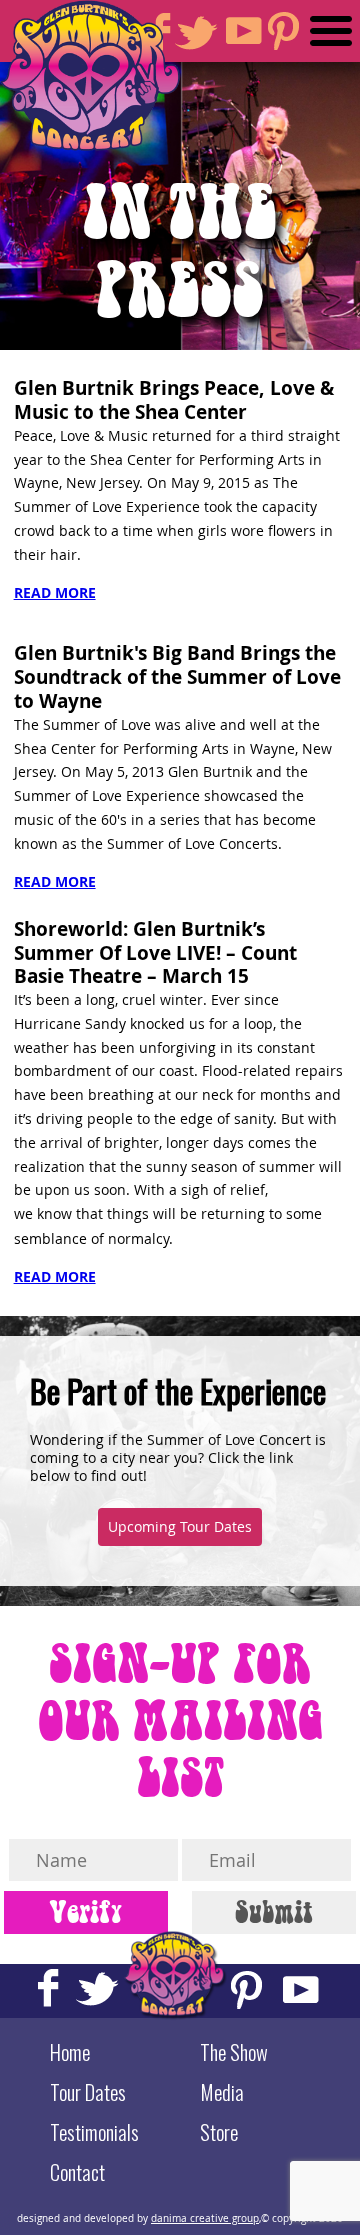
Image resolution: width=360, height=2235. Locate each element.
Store (219, 2132)
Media (222, 2092)
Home (70, 2052)
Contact (77, 2172)
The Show (234, 2052)
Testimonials (94, 2132)
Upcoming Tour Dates (180, 1527)
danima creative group (205, 2218)
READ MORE (55, 592)
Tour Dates (88, 2092)
